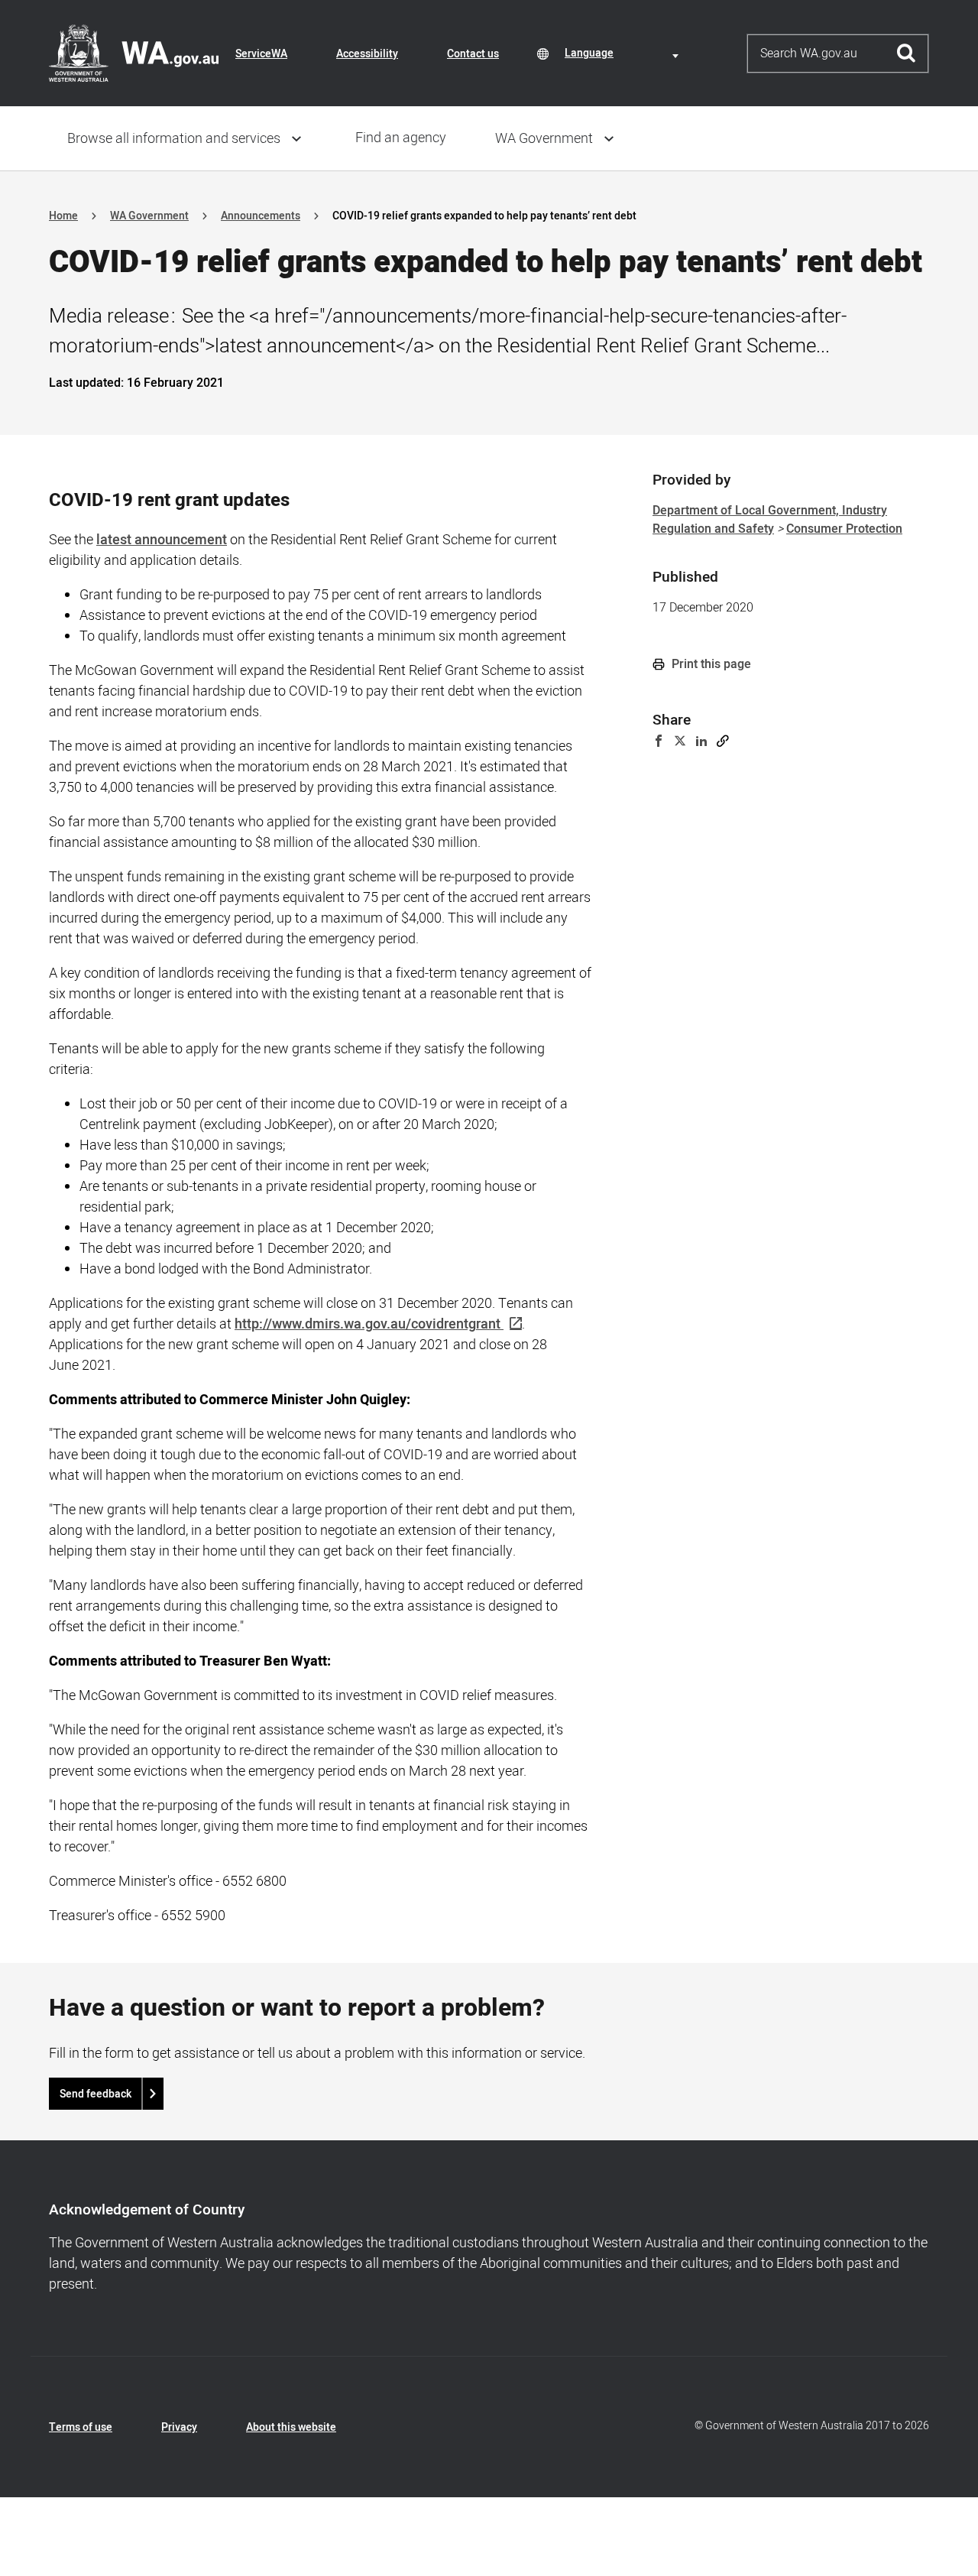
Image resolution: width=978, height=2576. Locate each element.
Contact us (473, 54)
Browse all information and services (174, 139)
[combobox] (624, 53)
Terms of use (81, 2427)
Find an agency (401, 138)
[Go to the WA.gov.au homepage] (134, 53)
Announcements (261, 216)
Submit (907, 54)
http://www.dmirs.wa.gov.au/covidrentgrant (368, 1324)
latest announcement (162, 540)
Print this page (710, 664)
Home (63, 216)
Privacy (179, 2427)
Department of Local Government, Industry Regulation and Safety (770, 520)
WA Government (544, 139)
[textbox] (624, 53)
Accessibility (367, 54)
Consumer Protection (844, 529)
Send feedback (96, 2094)
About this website (291, 2427)
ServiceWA (261, 54)
